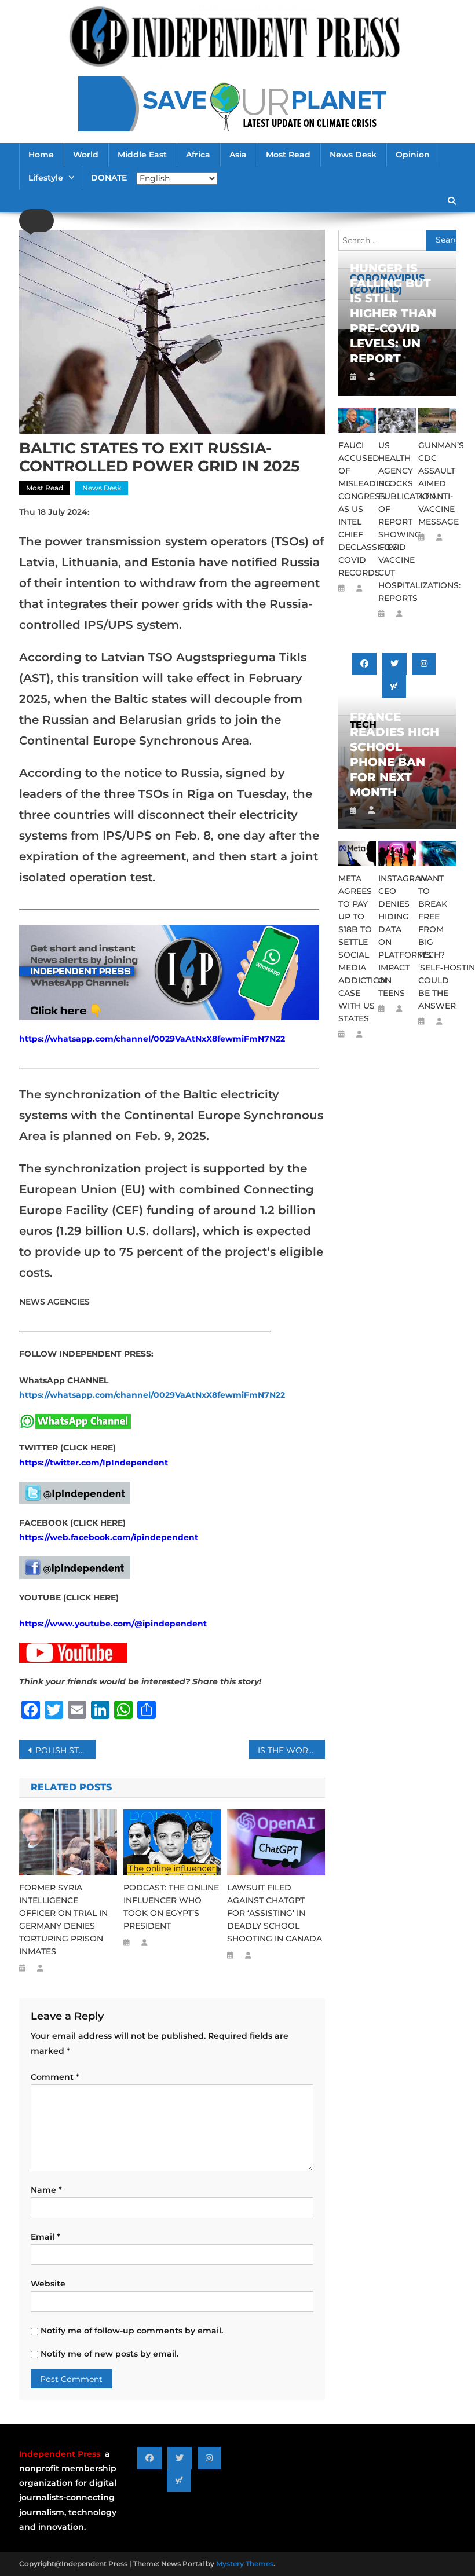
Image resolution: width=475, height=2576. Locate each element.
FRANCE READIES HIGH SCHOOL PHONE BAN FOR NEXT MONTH (394, 754)
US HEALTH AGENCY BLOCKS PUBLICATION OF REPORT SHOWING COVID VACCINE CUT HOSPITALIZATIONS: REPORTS (397, 522)
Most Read (288, 155)
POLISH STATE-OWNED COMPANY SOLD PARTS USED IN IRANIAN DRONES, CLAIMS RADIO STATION (65, 1750)
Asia (238, 155)
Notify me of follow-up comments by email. (132, 2331)
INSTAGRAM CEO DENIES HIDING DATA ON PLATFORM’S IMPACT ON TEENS (397, 936)
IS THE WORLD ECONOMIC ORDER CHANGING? (291, 1750)
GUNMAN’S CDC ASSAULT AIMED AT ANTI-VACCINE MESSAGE (437, 483)
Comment (55, 2077)
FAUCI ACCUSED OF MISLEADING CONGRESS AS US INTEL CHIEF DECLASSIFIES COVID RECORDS (357, 509)
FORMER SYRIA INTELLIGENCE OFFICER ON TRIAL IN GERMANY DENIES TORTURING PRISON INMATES (63, 1919)
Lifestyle (46, 178)
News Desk (353, 155)
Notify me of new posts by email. (109, 2354)
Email (45, 2237)
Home (41, 155)
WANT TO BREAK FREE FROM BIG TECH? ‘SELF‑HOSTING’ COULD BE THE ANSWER (437, 942)
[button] (36, 221)
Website (48, 2284)
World (86, 155)
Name (46, 2190)
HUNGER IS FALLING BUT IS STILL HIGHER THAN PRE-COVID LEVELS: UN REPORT (393, 313)
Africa (198, 155)
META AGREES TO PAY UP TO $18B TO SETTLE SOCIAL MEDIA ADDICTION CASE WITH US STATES (357, 948)
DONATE (109, 178)
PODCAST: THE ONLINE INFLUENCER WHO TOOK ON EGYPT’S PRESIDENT (171, 1907)
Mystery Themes (245, 2564)
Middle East (142, 155)
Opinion (413, 155)
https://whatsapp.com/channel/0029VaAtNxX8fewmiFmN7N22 (152, 1039)
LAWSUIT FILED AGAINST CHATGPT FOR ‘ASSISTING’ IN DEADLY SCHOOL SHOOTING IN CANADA (275, 1913)
